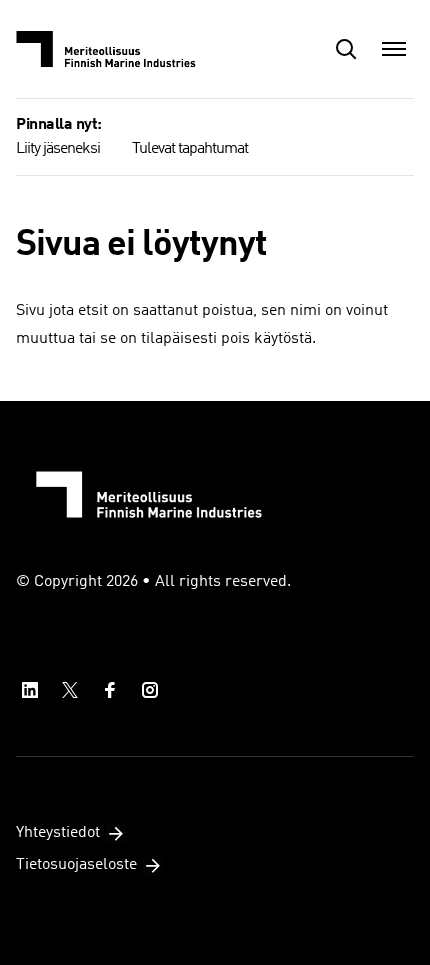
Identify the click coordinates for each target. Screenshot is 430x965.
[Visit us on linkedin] (30, 690)
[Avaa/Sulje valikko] (394, 49)
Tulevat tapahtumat (190, 149)
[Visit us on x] (70, 690)
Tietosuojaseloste (76, 865)
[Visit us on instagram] (150, 690)
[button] (346, 49)
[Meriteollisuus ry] (116, 49)
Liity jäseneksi (58, 149)
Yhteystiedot (58, 833)
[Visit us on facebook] (110, 690)
